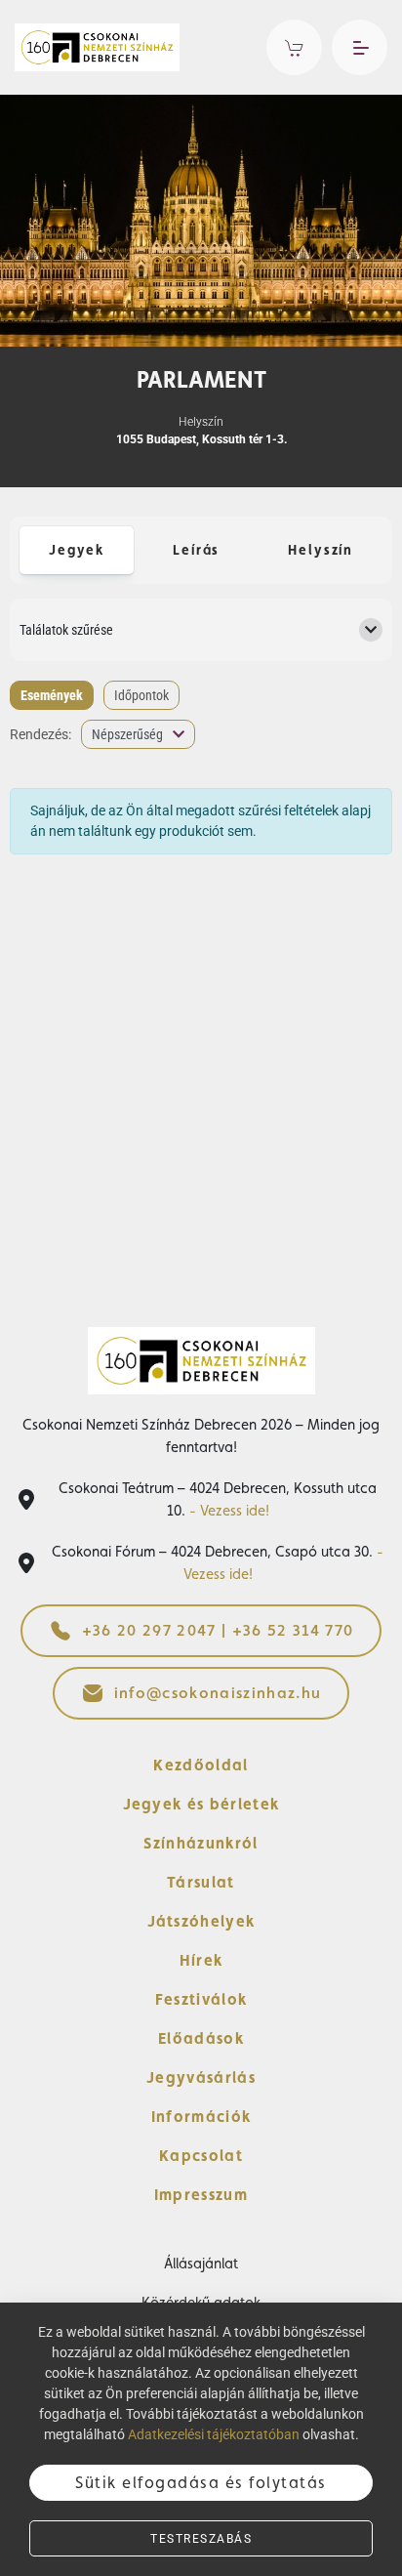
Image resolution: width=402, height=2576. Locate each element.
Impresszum (201, 2195)
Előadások (201, 2038)
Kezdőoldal (201, 1765)
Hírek (201, 1960)
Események (52, 695)
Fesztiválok (201, 1999)
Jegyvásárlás (201, 2077)
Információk (201, 2117)
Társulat (201, 1882)
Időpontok (141, 695)
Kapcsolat (201, 2156)
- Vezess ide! (229, 1510)
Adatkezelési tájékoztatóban (214, 2434)
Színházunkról (201, 1843)
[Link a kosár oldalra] (294, 47)
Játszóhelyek (201, 1921)
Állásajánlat (201, 2263)
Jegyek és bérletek (201, 1804)
